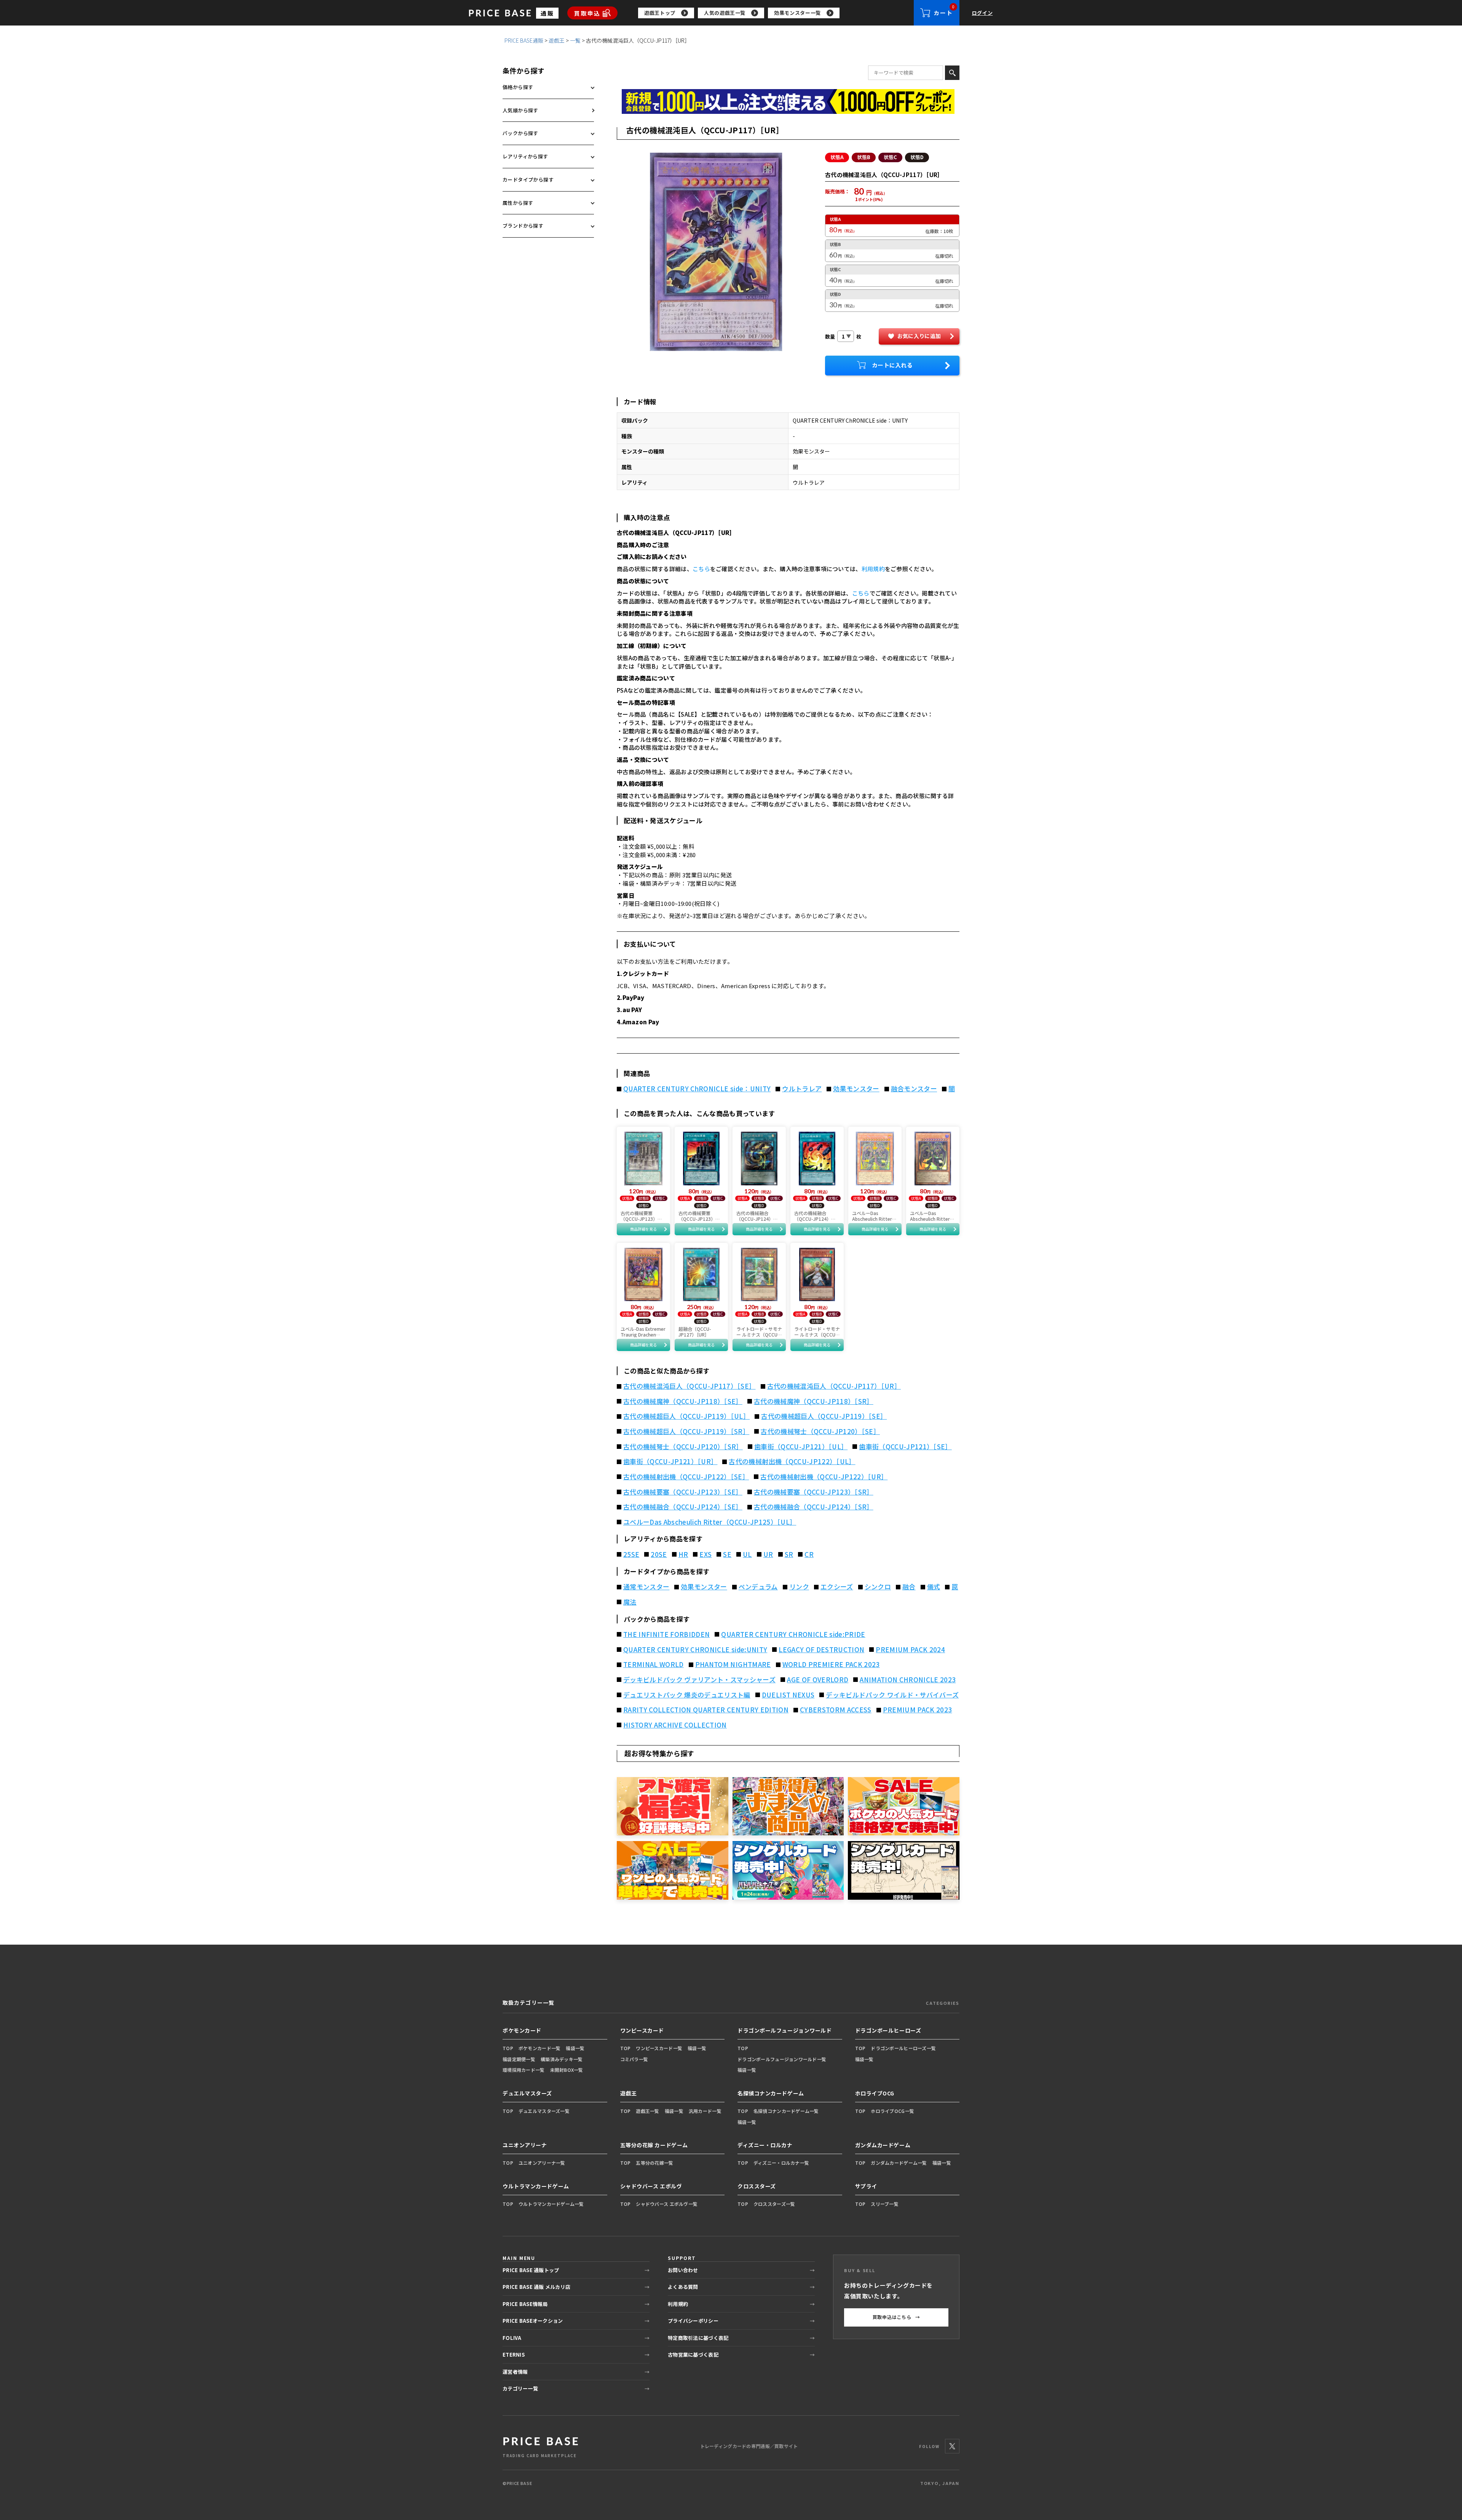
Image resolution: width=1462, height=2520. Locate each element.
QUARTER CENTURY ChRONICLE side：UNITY (697, 1089)
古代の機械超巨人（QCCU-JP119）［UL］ (686, 1416)
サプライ (866, 2186)
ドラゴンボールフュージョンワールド (785, 2030)
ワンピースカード (642, 2030)
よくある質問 (683, 2287)
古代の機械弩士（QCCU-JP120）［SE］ (820, 1431)
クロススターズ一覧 (774, 2204)
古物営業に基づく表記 (693, 2355)
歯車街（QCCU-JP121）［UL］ (801, 1447)
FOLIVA (512, 2338)
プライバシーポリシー (693, 2321)
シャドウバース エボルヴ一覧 (667, 2204)
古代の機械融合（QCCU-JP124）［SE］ (683, 1507)
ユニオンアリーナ (525, 2145)
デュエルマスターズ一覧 (544, 2111)
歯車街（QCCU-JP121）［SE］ (905, 1447)
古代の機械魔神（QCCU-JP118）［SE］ (683, 1401)
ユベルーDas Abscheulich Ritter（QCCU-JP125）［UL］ (710, 1522)
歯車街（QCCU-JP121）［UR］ (670, 1461)
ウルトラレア (802, 1089)
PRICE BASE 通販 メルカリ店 (536, 2287)
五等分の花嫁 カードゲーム (654, 2145)
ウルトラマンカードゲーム (536, 2186)
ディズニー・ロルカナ (765, 2145)
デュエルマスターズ (527, 2093)
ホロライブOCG (875, 2093)
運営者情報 (515, 2372)
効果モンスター (856, 1089)
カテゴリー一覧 (520, 2388)
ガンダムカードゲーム (883, 2145)
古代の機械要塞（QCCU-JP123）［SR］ (814, 1492)
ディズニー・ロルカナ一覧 (781, 2163)
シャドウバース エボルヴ (651, 2186)
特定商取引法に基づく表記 (698, 2338)
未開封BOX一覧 (567, 2070)
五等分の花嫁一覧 (654, 2163)
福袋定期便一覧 (519, 2059)
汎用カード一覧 (705, 2111)
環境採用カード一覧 (524, 2070)
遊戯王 (557, 40)
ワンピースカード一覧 (659, 2048)
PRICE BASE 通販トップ (531, 2270)
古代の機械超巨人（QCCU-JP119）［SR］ (686, 1431)
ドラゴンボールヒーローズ (888, 2030)
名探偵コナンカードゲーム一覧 (786, 2111)
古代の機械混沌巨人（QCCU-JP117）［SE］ (690, 1386)
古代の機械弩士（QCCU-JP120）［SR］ (683, 1447)
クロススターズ (757, 2186)
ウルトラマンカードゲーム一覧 (551, 2204)
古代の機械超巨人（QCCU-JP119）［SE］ (824, 1416)
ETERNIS (514, 2355)
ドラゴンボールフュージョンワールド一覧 (782, 2059)
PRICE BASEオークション (533, 2321)
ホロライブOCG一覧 (892, 2111)
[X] (952, 2446)
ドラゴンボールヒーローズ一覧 (903, 2048)
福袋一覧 (575, 2048)
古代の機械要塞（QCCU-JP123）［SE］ (683, 1492)
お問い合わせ (683, 2270)
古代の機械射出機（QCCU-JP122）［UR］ (824, 1477)
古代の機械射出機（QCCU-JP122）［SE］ (686, 1477)
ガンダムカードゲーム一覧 (899, 2163)
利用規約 (873, 569)
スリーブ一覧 (885, 2204)
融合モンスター (914, 1089)
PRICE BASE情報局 (525, 2304)
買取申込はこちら (896, 2317)
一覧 (575, 40)
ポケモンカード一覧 (540, 2048)
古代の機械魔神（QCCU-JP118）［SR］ (814, 1401)
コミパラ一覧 (634, 2059)
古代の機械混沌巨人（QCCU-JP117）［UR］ (834, 1386)
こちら (701, 569)
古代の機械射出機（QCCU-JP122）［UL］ (792, 1461)
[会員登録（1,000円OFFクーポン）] (788, 101)
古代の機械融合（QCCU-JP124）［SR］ (814, 1507)
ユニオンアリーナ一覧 (542, 2163)
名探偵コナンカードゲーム (771, 2093)
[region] (776, 13)
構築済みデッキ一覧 (562, 2059)
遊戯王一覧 (647, 2111)
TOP (508, 2048)
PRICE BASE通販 (524, 40)
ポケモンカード (522, 2030)
